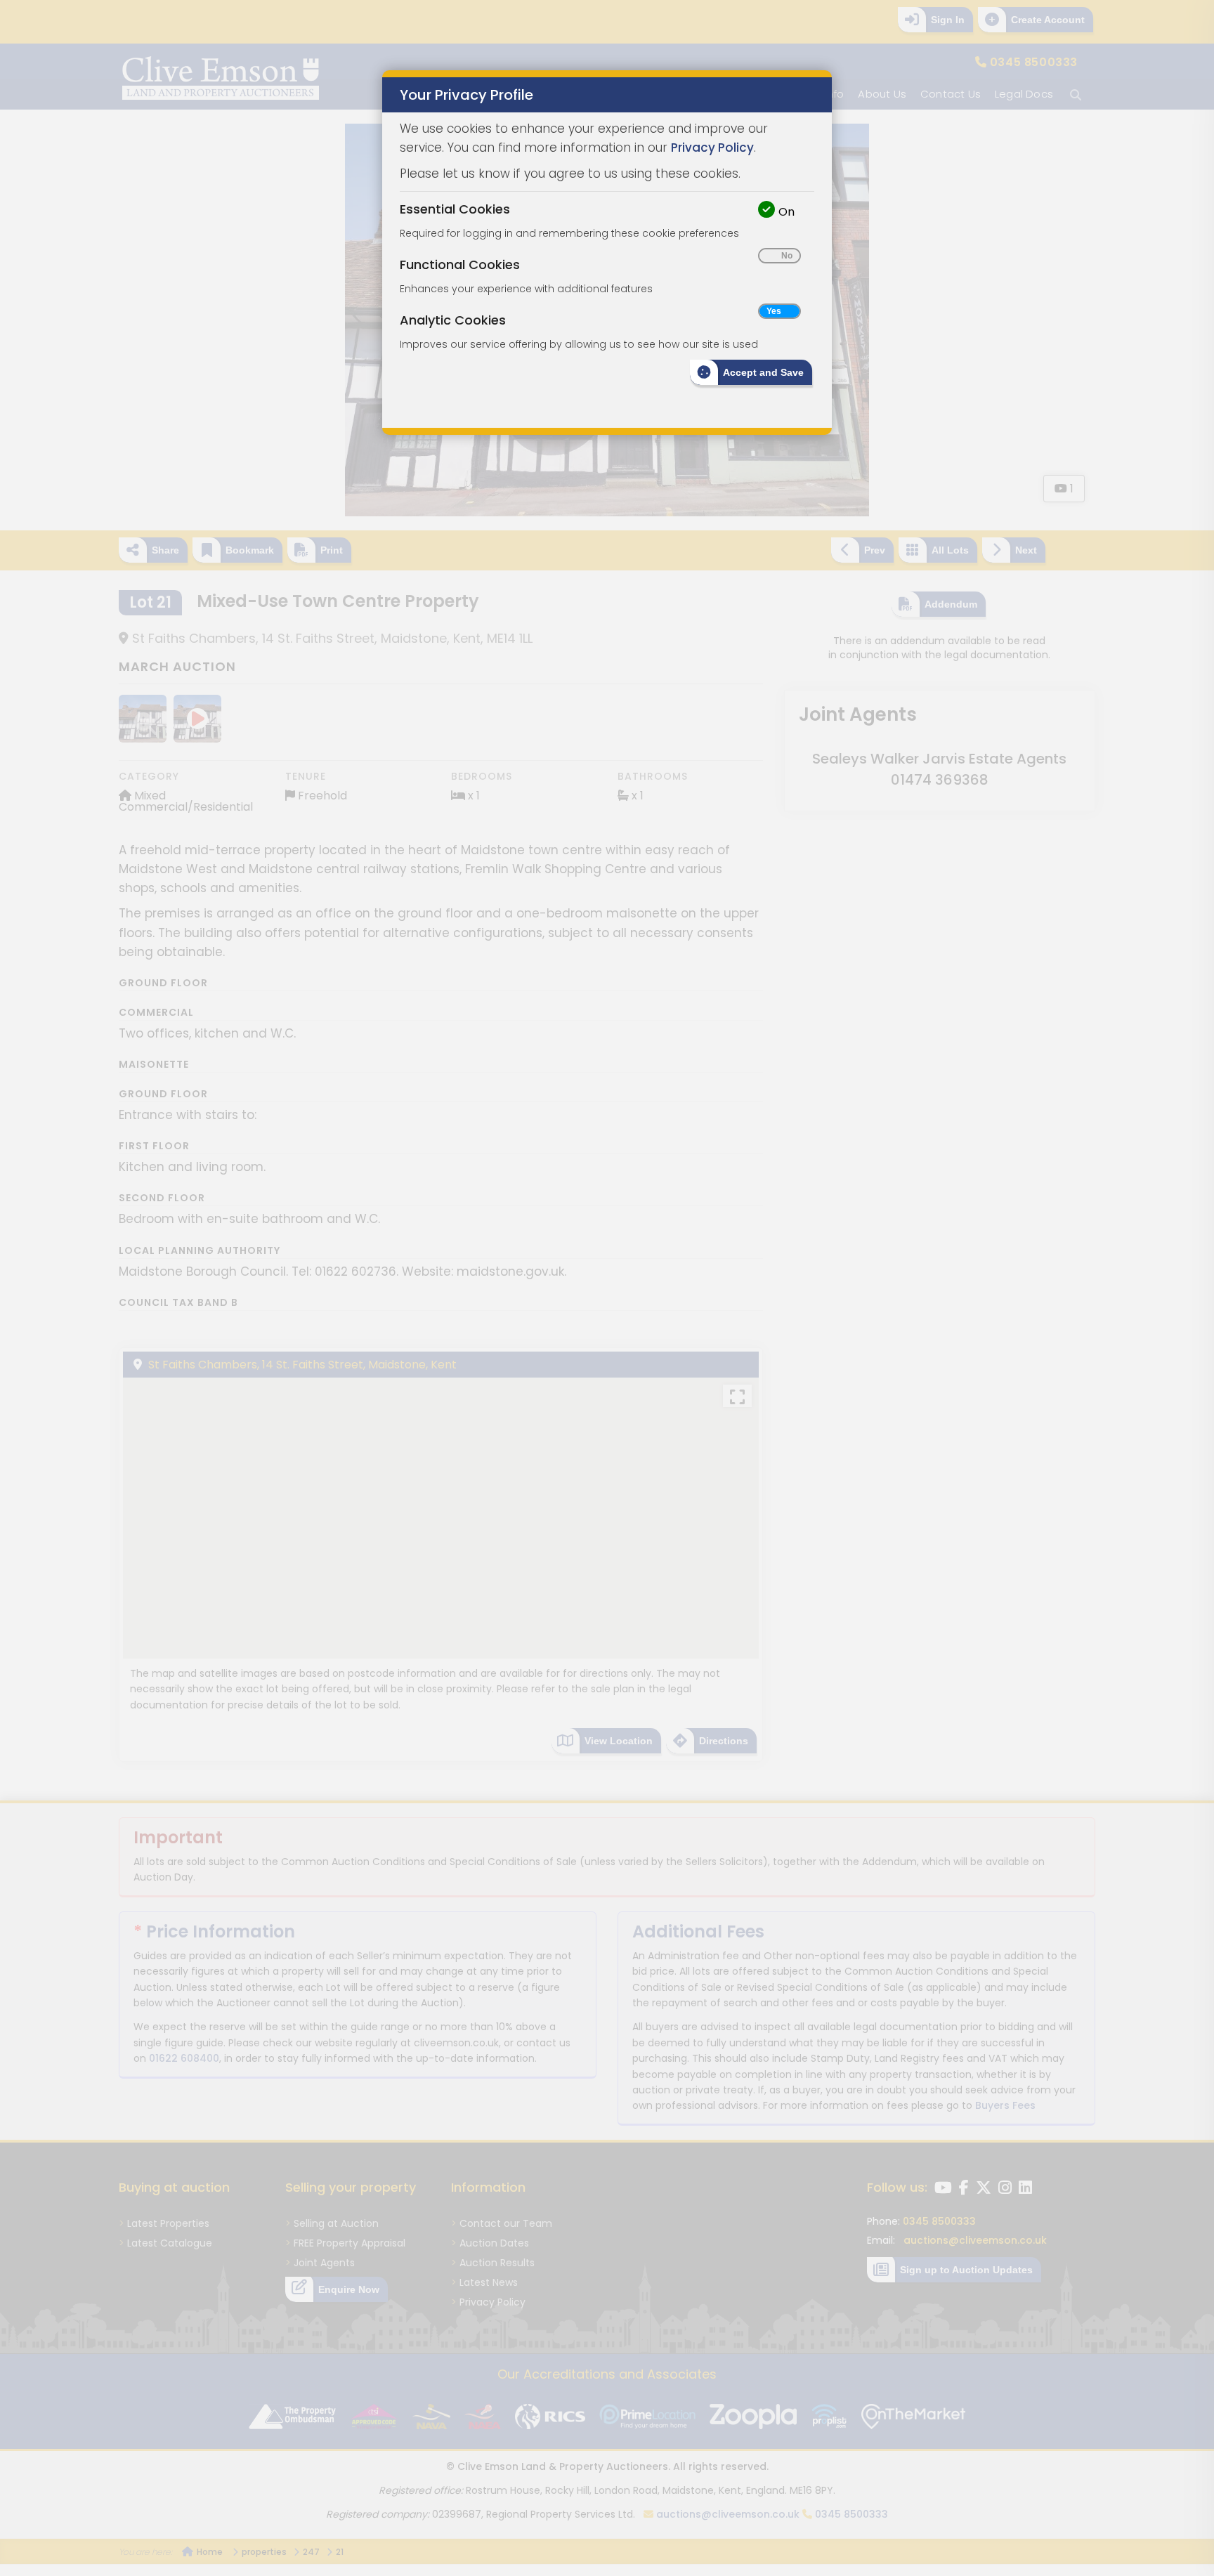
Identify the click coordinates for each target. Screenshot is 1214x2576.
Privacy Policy (712, 148)
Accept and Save (763, 372)
